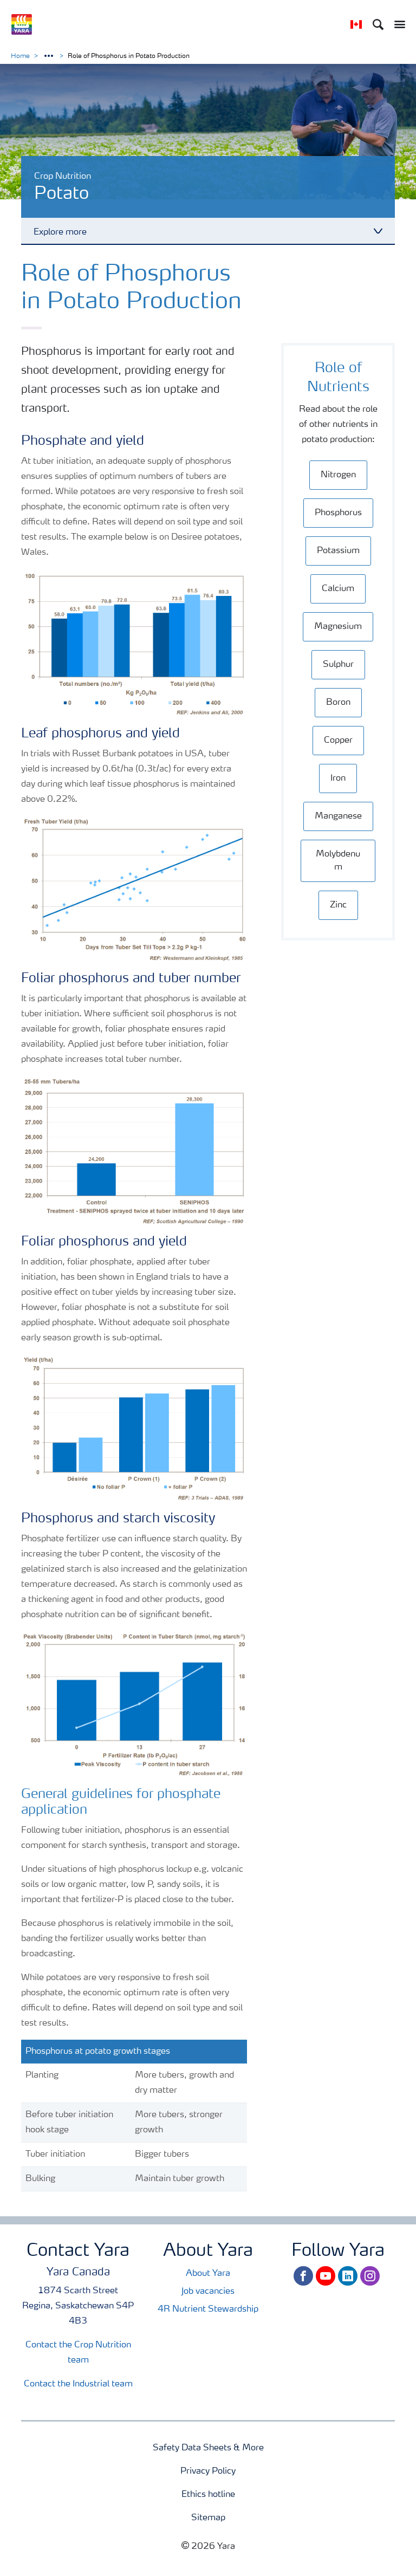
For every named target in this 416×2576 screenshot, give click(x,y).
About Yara (208, 2274)
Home (20, 56)
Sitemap (208, 2518)
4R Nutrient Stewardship (208, 2309)
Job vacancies (208, 2292)
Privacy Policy (208, 2471)
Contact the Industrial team (78, 2384)
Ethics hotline (208, 2495)
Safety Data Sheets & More (208, 2448)
